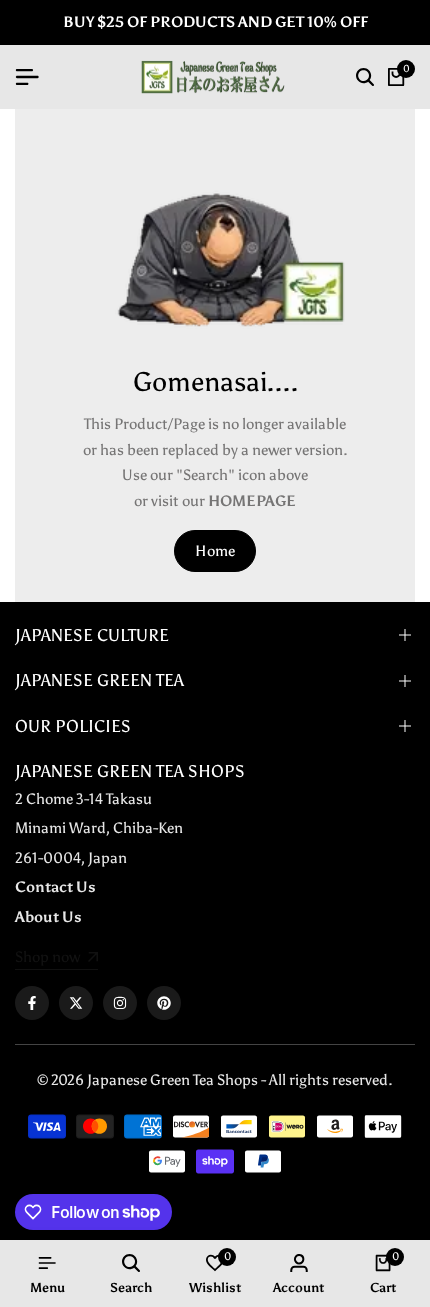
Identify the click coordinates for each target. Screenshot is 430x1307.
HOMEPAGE (252, 501)
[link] (56, 959)
